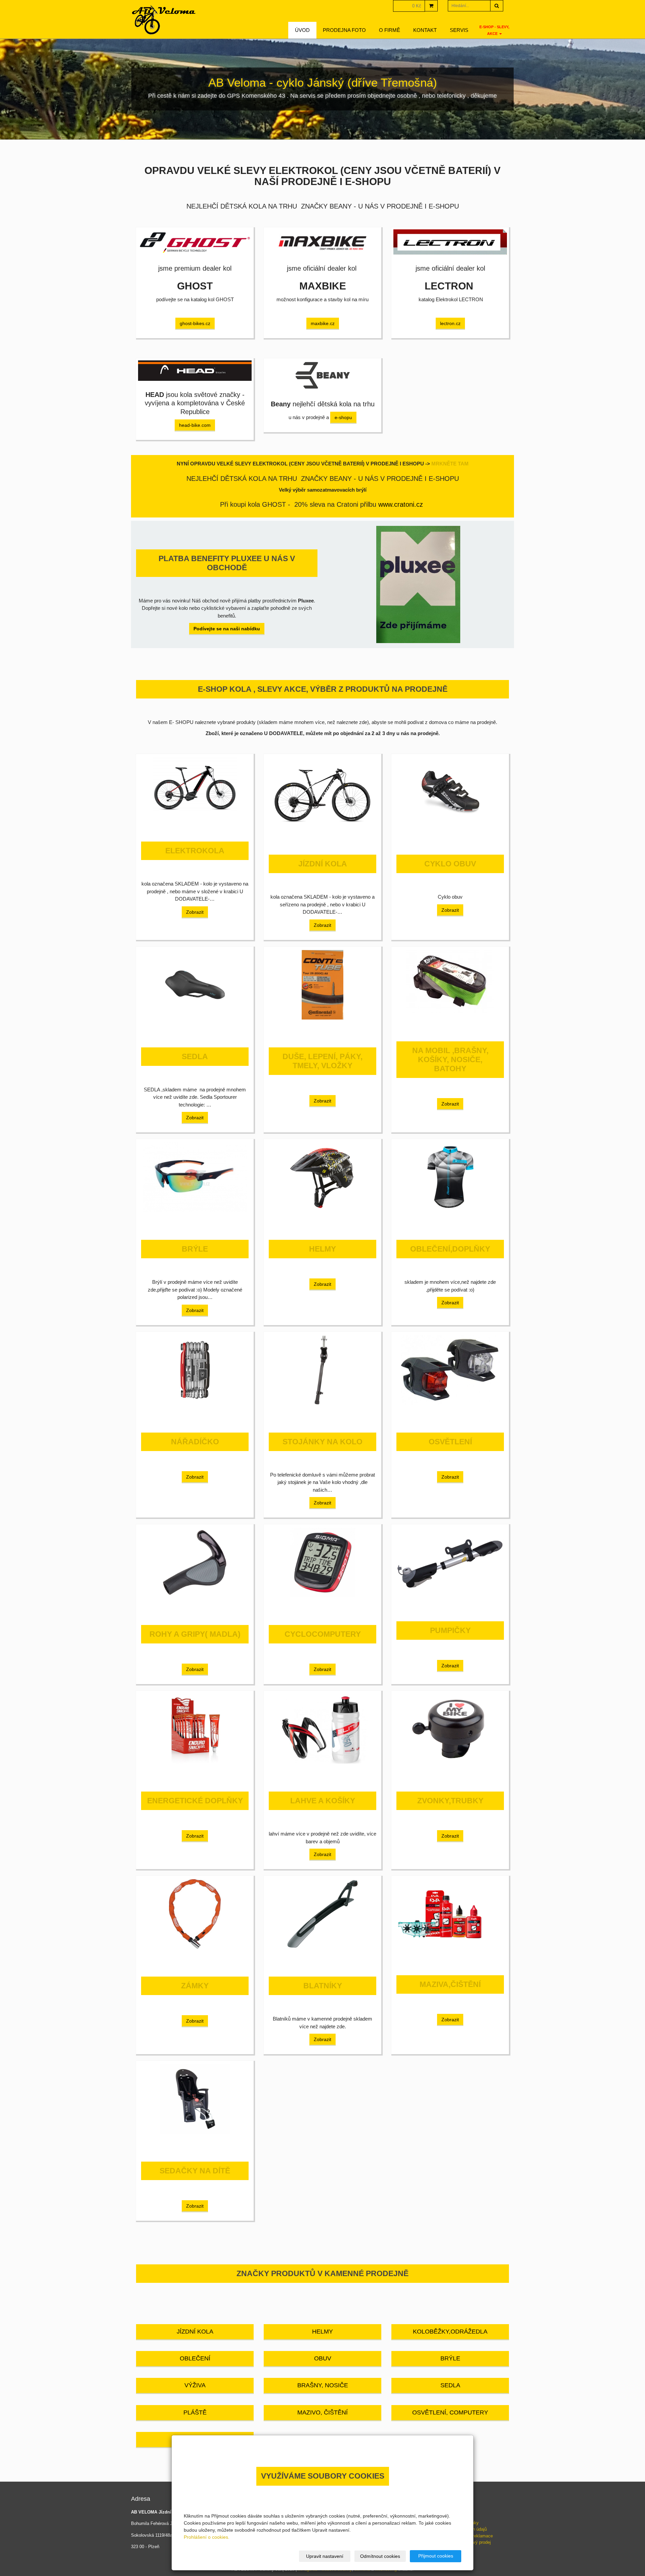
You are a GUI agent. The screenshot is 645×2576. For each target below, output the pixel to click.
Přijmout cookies (436, 2556)
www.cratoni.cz (401, 504)
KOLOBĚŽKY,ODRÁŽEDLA (450, 2332)
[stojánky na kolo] (322, 1370)
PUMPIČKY (450, 1631)
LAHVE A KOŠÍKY (323, 1801)
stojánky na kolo (322, 1442)
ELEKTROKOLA (195, 851)
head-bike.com (195, 425)
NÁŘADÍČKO (195, 1442)
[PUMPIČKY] (450, 1561)
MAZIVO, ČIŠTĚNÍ (322, 2412)
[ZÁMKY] (195, 1914)
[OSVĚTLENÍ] (450, 1370)
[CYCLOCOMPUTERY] (322, 1562)
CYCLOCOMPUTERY (323, 1634)
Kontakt (425, 30)
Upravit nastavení (325, 2556)
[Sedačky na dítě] (195, 2099)
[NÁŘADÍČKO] (195, 1370)
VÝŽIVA (195, 2385)
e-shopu (343, 417)
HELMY (322, 1249)
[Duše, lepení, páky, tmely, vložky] (322, 985)
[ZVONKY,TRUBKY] (450, 1729)
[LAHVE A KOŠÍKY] (322, 1729)
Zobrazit (195, 912)
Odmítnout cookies (380, 2556)
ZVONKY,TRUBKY (450, 1801)
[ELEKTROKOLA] (195, 785)
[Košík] (431, 6)
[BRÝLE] (195, 1177)
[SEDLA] (195, 985)
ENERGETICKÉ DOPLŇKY (195, 1801)
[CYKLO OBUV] (450, 792)
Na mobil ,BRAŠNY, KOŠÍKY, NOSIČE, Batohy (450, 1060)
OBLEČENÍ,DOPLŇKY (450, 1249)
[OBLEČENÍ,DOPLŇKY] (450, 1177)
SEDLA (195, 1057)
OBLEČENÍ (195, 2358)
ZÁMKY (195, 1986)
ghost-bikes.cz (195, 323)
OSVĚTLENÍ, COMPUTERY (450, 2412)
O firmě (390, 30)
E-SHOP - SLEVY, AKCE (494, 30)
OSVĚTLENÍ (450, 1442)
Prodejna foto (344, 30)
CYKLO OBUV (450, 864)
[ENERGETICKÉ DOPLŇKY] (195, 1729)
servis (459, 30)
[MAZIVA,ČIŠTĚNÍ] (450, 1913)
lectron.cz (450, 323)
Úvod (302, 30)
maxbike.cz (323, 323)
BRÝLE (195, 1249)
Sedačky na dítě (195, 2171)
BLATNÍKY (323, 1986)
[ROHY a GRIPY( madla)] (195, 1562)
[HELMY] (322, 1177)
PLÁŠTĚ (195, 2412)
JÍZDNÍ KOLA (323, 864)
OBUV (323, 2358)
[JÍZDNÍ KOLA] (322, 792)
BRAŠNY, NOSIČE (323, 2385)
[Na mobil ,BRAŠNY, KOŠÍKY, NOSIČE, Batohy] (450, 982)
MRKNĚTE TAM (450, 464)
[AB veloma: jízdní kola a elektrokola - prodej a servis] (164, 20)
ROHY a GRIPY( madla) (195, 1634)
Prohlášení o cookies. (207, 2537)
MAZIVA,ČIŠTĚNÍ (450, 1984)
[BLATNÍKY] (322, 1914)
